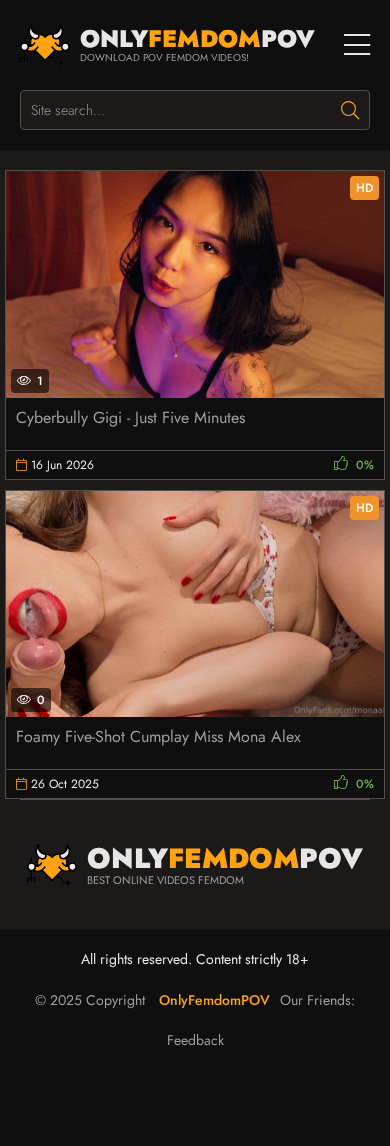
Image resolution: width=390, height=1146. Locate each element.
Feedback (195, 1040)
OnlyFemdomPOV (214, 1000)
